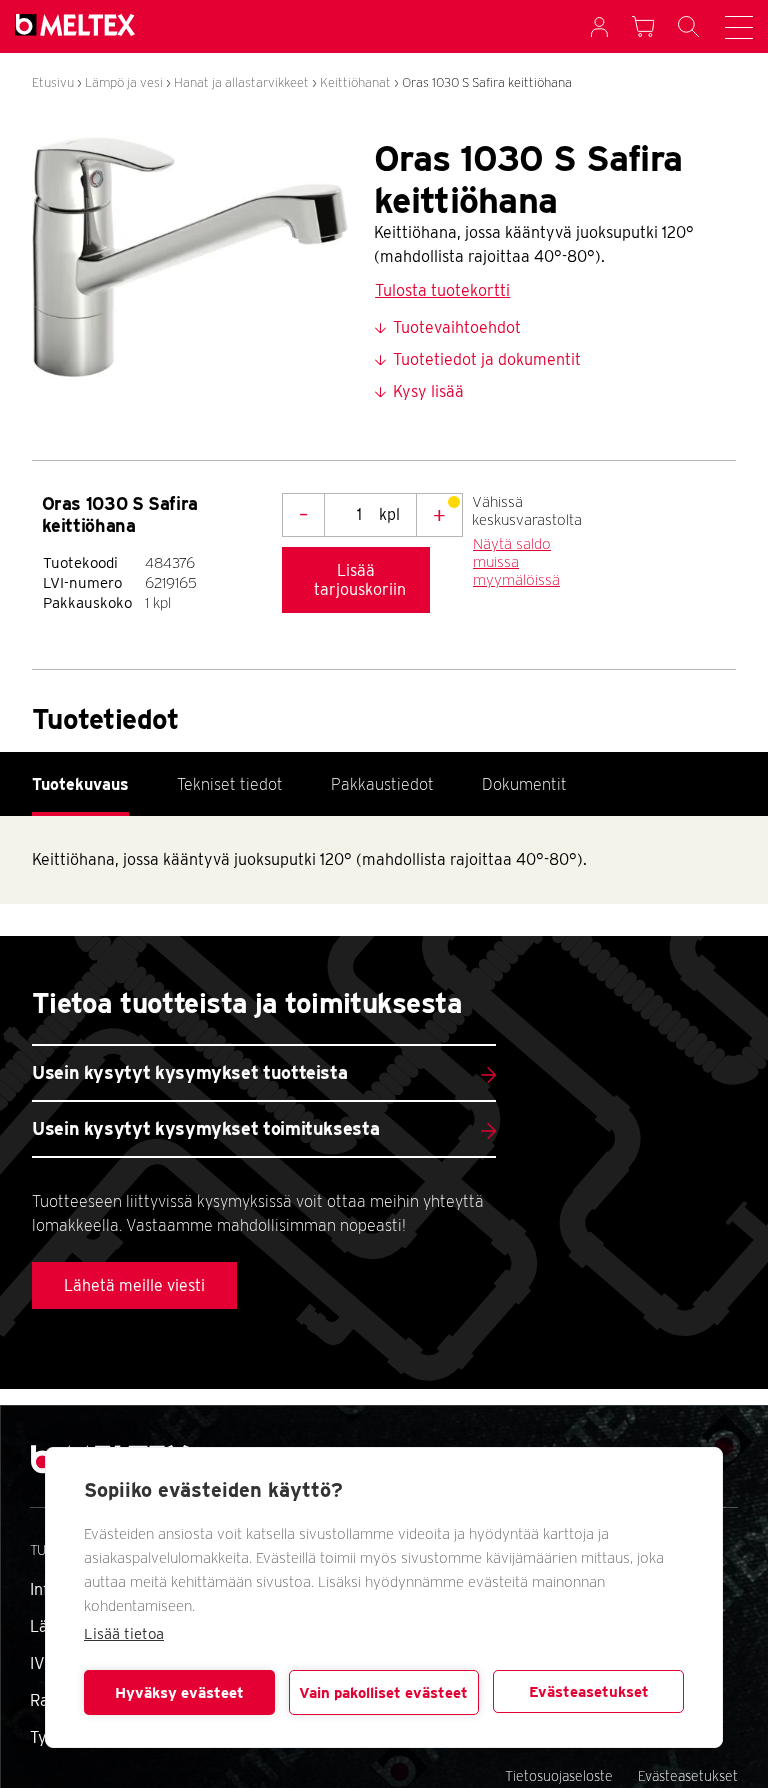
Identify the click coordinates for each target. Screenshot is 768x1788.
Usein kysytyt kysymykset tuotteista (189, 1072)
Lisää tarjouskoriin (360, 580)
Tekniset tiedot (230, 784)
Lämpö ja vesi (124, 82)
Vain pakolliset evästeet (383, 1693)
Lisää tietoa (124, 1634)
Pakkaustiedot (382, 784)
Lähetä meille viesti (134, 1285)
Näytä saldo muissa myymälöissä (516, 562)
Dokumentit (524, 784)
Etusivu (53, 82)
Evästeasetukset (589, 1692)
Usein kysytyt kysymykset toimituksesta (205, 1128)
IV (37, 1663)
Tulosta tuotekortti (442, 290)
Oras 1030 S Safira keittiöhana (487, 82)
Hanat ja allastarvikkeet (241, 82)
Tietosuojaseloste (559, 1776)
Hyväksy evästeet (179, 1693)
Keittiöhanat (355, 82)
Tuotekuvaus (80, 784)
